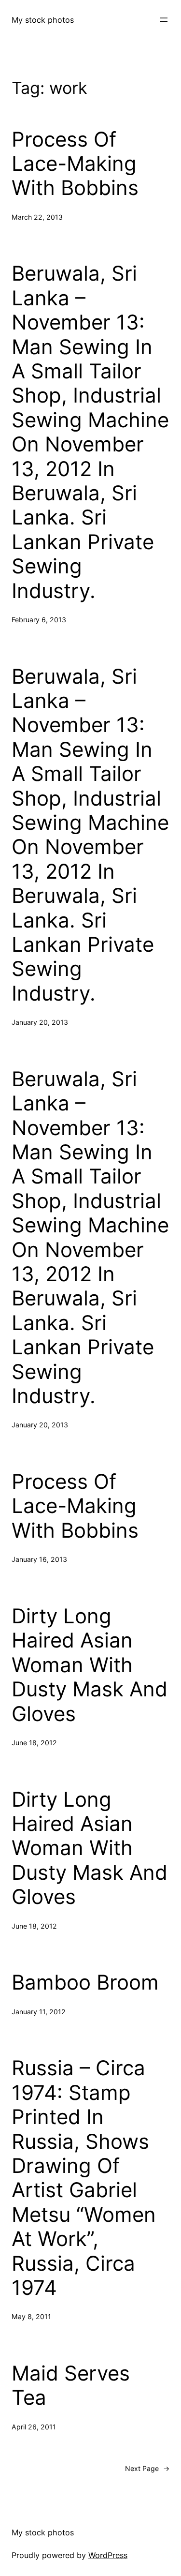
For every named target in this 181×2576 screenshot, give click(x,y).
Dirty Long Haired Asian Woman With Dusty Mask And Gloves (90, 1665)
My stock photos (43, 20)
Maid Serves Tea (71, 2385)
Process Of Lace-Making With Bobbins (75, 164)
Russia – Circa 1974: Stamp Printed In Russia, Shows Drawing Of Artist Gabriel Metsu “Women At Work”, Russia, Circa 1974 (84, 2178)
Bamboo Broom (85, 1982)
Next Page (147, 2468)
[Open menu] (164, 20)
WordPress (108, 2555)
